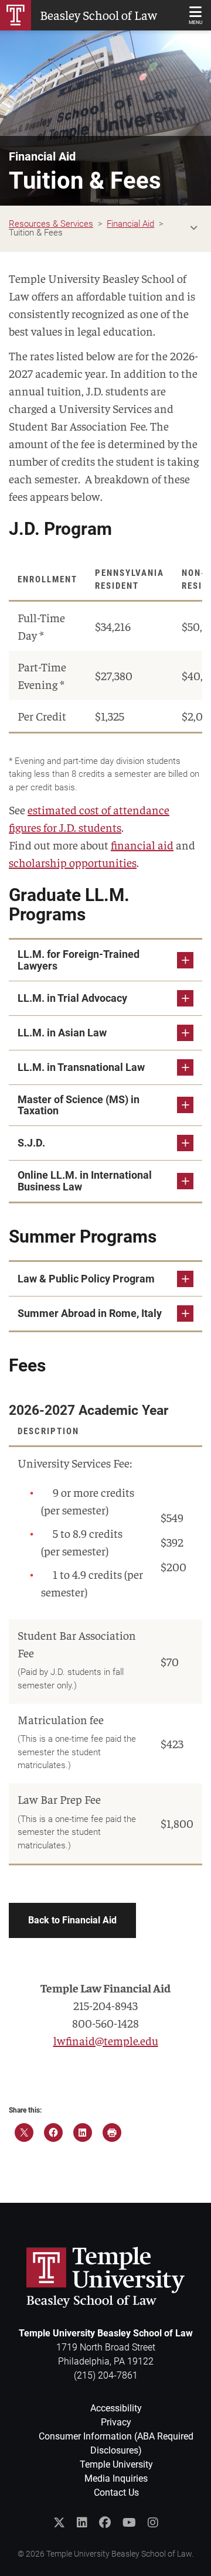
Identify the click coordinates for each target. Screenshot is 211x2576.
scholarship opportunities (73, 862)
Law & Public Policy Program (86, 1279)
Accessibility (116, 2408)
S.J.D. (31, 1143)
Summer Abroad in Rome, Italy (90, 1313)
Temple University (116, 2464)
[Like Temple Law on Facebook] (105, 2523)
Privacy (116, 2422)
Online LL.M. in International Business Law (85, 1181)
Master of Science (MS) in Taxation (79, 1105)
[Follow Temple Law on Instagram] (153, 2523)
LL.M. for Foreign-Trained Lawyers (79, 960)
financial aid (142, 845)
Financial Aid (42, 156)
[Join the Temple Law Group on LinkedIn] (82, 2523)
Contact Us (116, 2493)
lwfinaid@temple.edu (106, 2040)
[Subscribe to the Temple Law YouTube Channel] (129, 2523)
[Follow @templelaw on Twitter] (59, 2523)
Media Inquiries (116, 2478)
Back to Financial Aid (72, 1920)
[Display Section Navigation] (193, 228)
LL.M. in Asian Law (62, 1033)
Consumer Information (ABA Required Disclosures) (116, 2443)
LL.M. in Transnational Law (81, 1067)
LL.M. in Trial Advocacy (72, 998)
